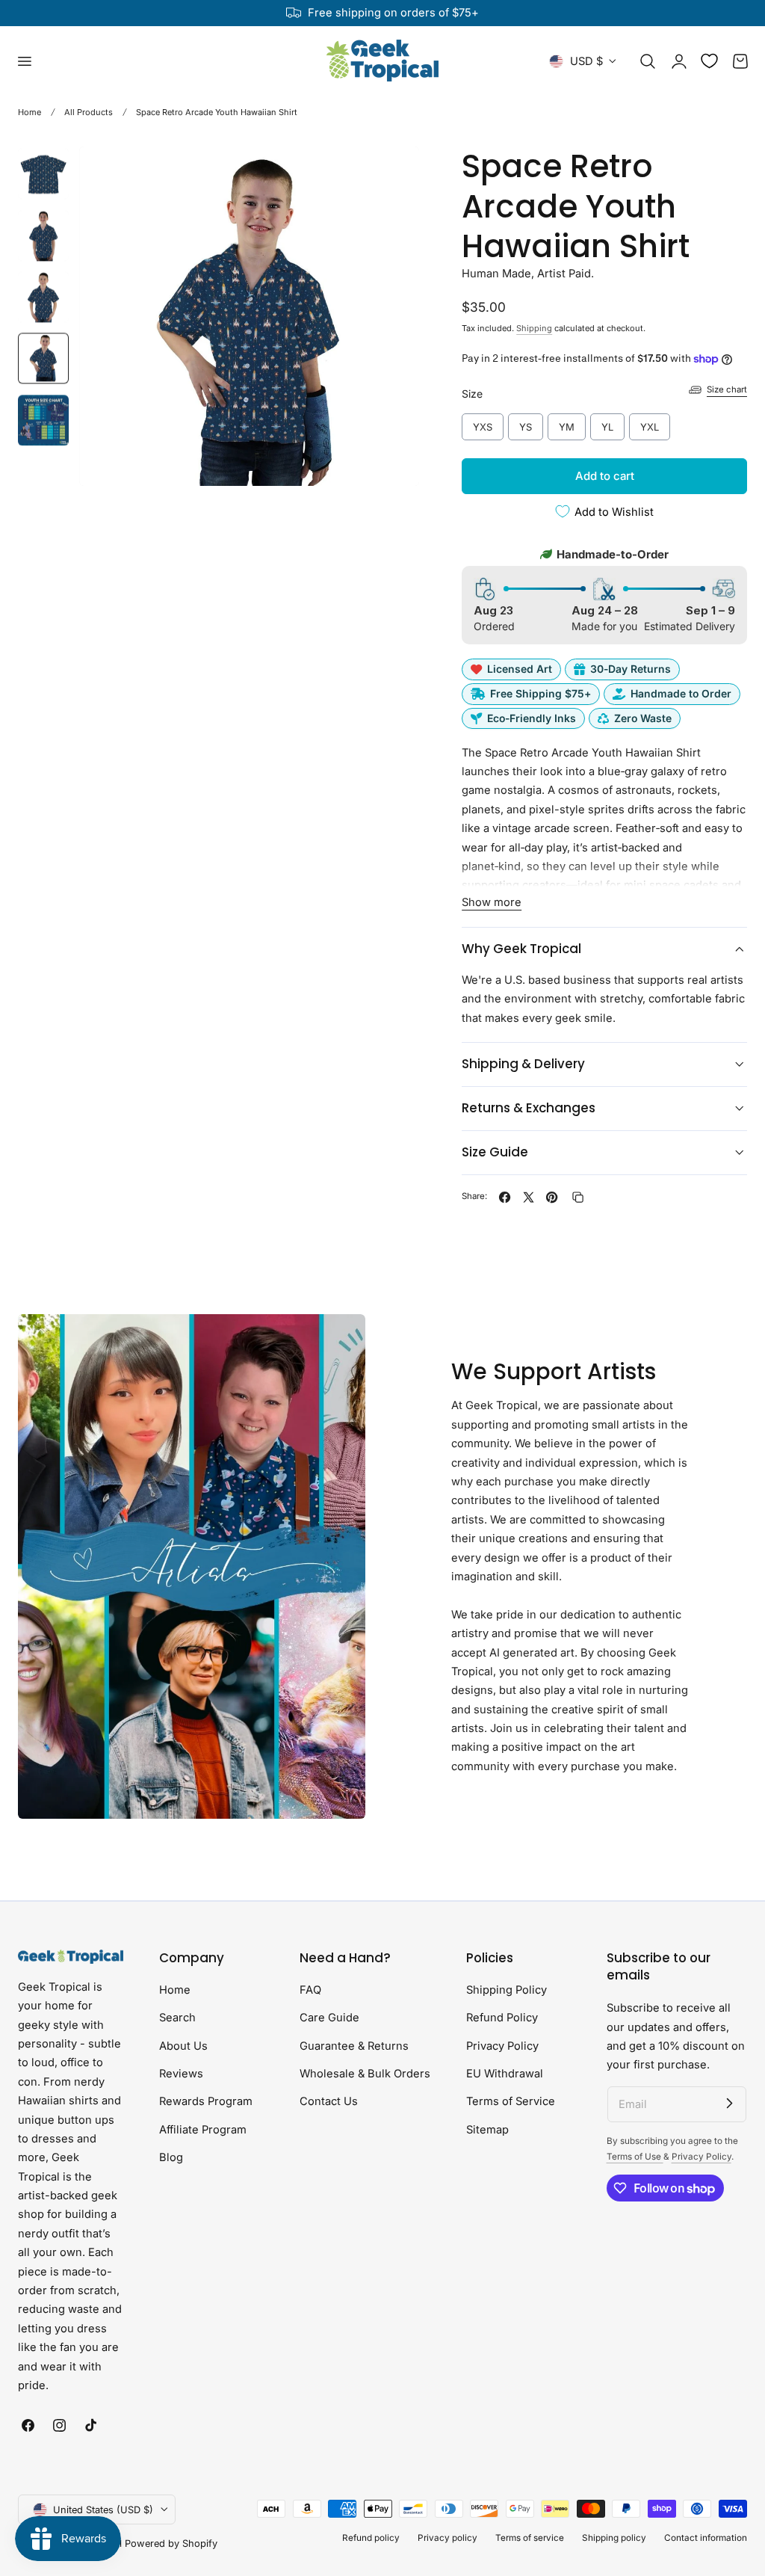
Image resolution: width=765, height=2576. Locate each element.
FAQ (310, 1990)
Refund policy (371, 2538)
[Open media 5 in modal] (392, 173)
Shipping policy (614, 2538)
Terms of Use (635, 2157)
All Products (89, 112)
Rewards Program (206, 2102)
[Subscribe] (729, 2104)
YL (607, 423)
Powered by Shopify (171, 2543)
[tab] (43, 174)
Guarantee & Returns (354, 2046)
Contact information (706, 2538)
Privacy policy (447, 2538)
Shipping (534, 328)
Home (30, 112)
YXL (650, 423)
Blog (171, 2157)
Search (177, 2018)
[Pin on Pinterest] (552, 1197)
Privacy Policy (502, 2046)
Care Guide (329, 2018)
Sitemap (487, 2130)
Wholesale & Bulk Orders (365, 2074)
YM (567, 423)
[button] (24, 61)
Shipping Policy (507, 1990)
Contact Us (329, 2102)
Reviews (181, 2074)
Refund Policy (502, 2018)
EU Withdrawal (505, 2074)
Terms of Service (511, 2102)
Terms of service (530, 2538)
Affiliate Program (203, 2130)
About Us (183, 2046)
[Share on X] (529, 1197)
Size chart (727, 389)
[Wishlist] (709, 61)
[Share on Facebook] (505, 1197)
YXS (483, 423)
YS (526, 423)
